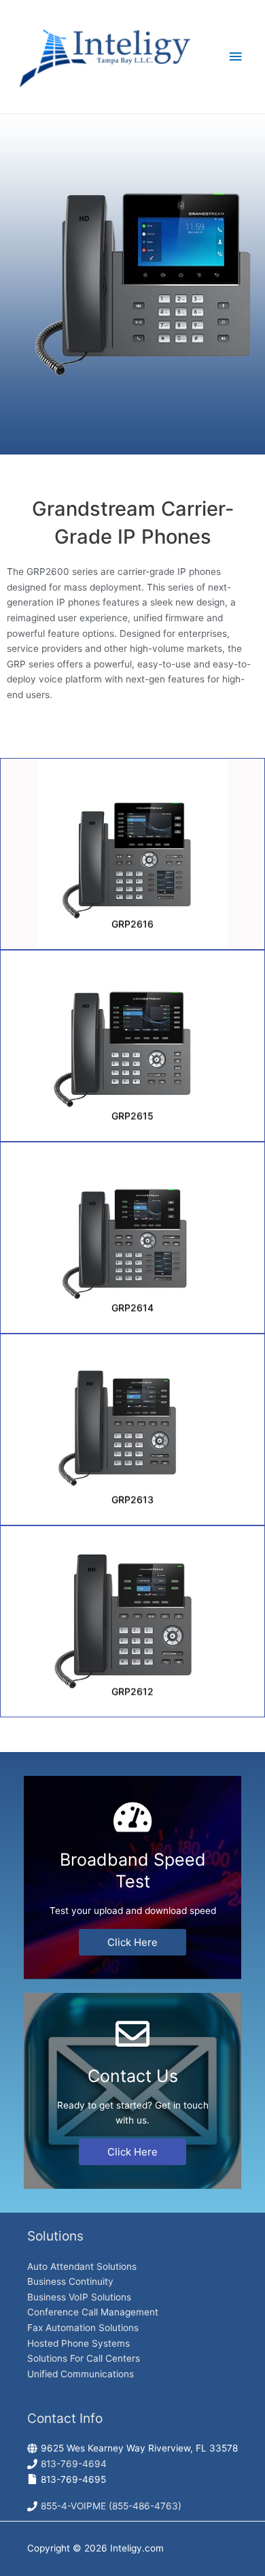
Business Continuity (70, 2281)
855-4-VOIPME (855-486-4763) (111, 2506)
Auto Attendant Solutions (82, 2266)
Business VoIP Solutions (79, 2297)
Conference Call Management (93, 2312)
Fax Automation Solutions (83, 2328)
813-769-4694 (74, 2464)
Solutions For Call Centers (84, 2358)
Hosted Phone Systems (78, 2343)
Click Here (132, 1942)
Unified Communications (81, 2374)
